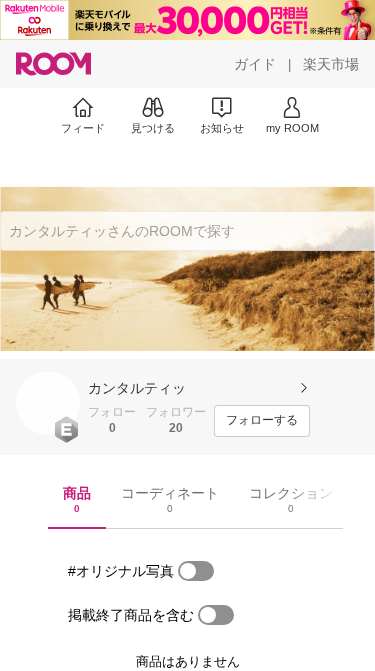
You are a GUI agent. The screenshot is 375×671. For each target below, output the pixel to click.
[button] (48, 403)
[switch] (196, 571)
